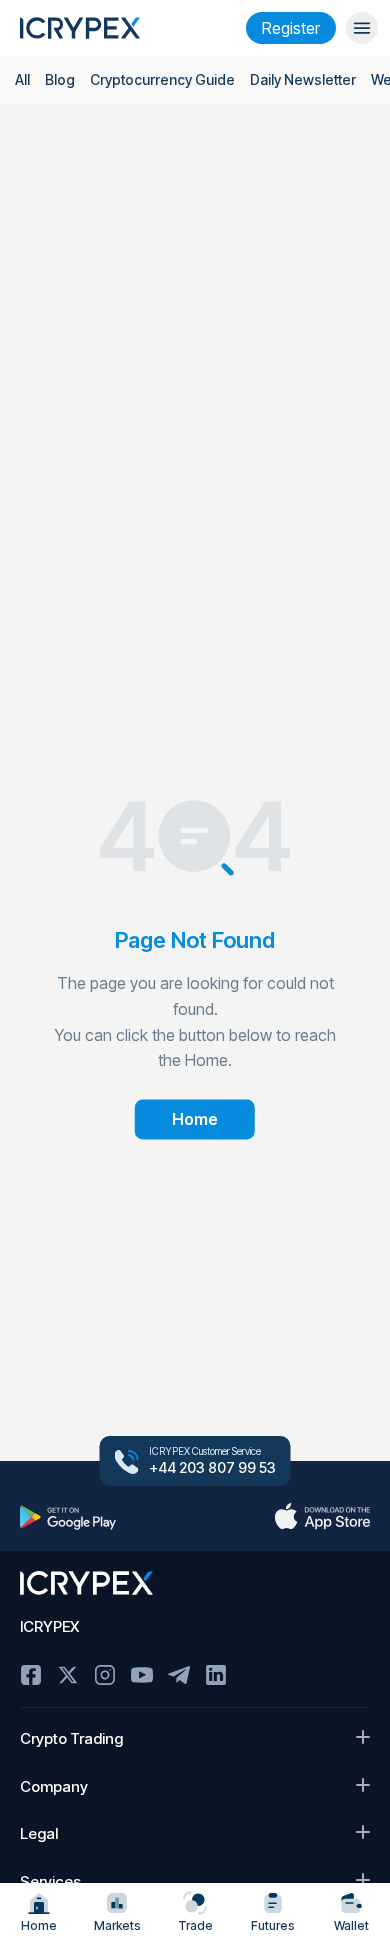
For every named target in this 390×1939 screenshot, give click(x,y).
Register (291, 28)
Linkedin (216, 1675)
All (22, 79)
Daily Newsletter (303, 79)
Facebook (31, 1675)
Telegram (179, 1675)
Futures (273, 1925)
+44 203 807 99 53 (212, 1468)
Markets (117, 1925)
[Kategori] (362, 28)
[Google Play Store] (68, 1517)
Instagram (105, 1675)
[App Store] (322, 1517)
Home (39, 1925)
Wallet (351, 1925)
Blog (60, 79)
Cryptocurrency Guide (162, 79)
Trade (195, 1925)
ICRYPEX (49, 1626)
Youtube (142, 1675)
